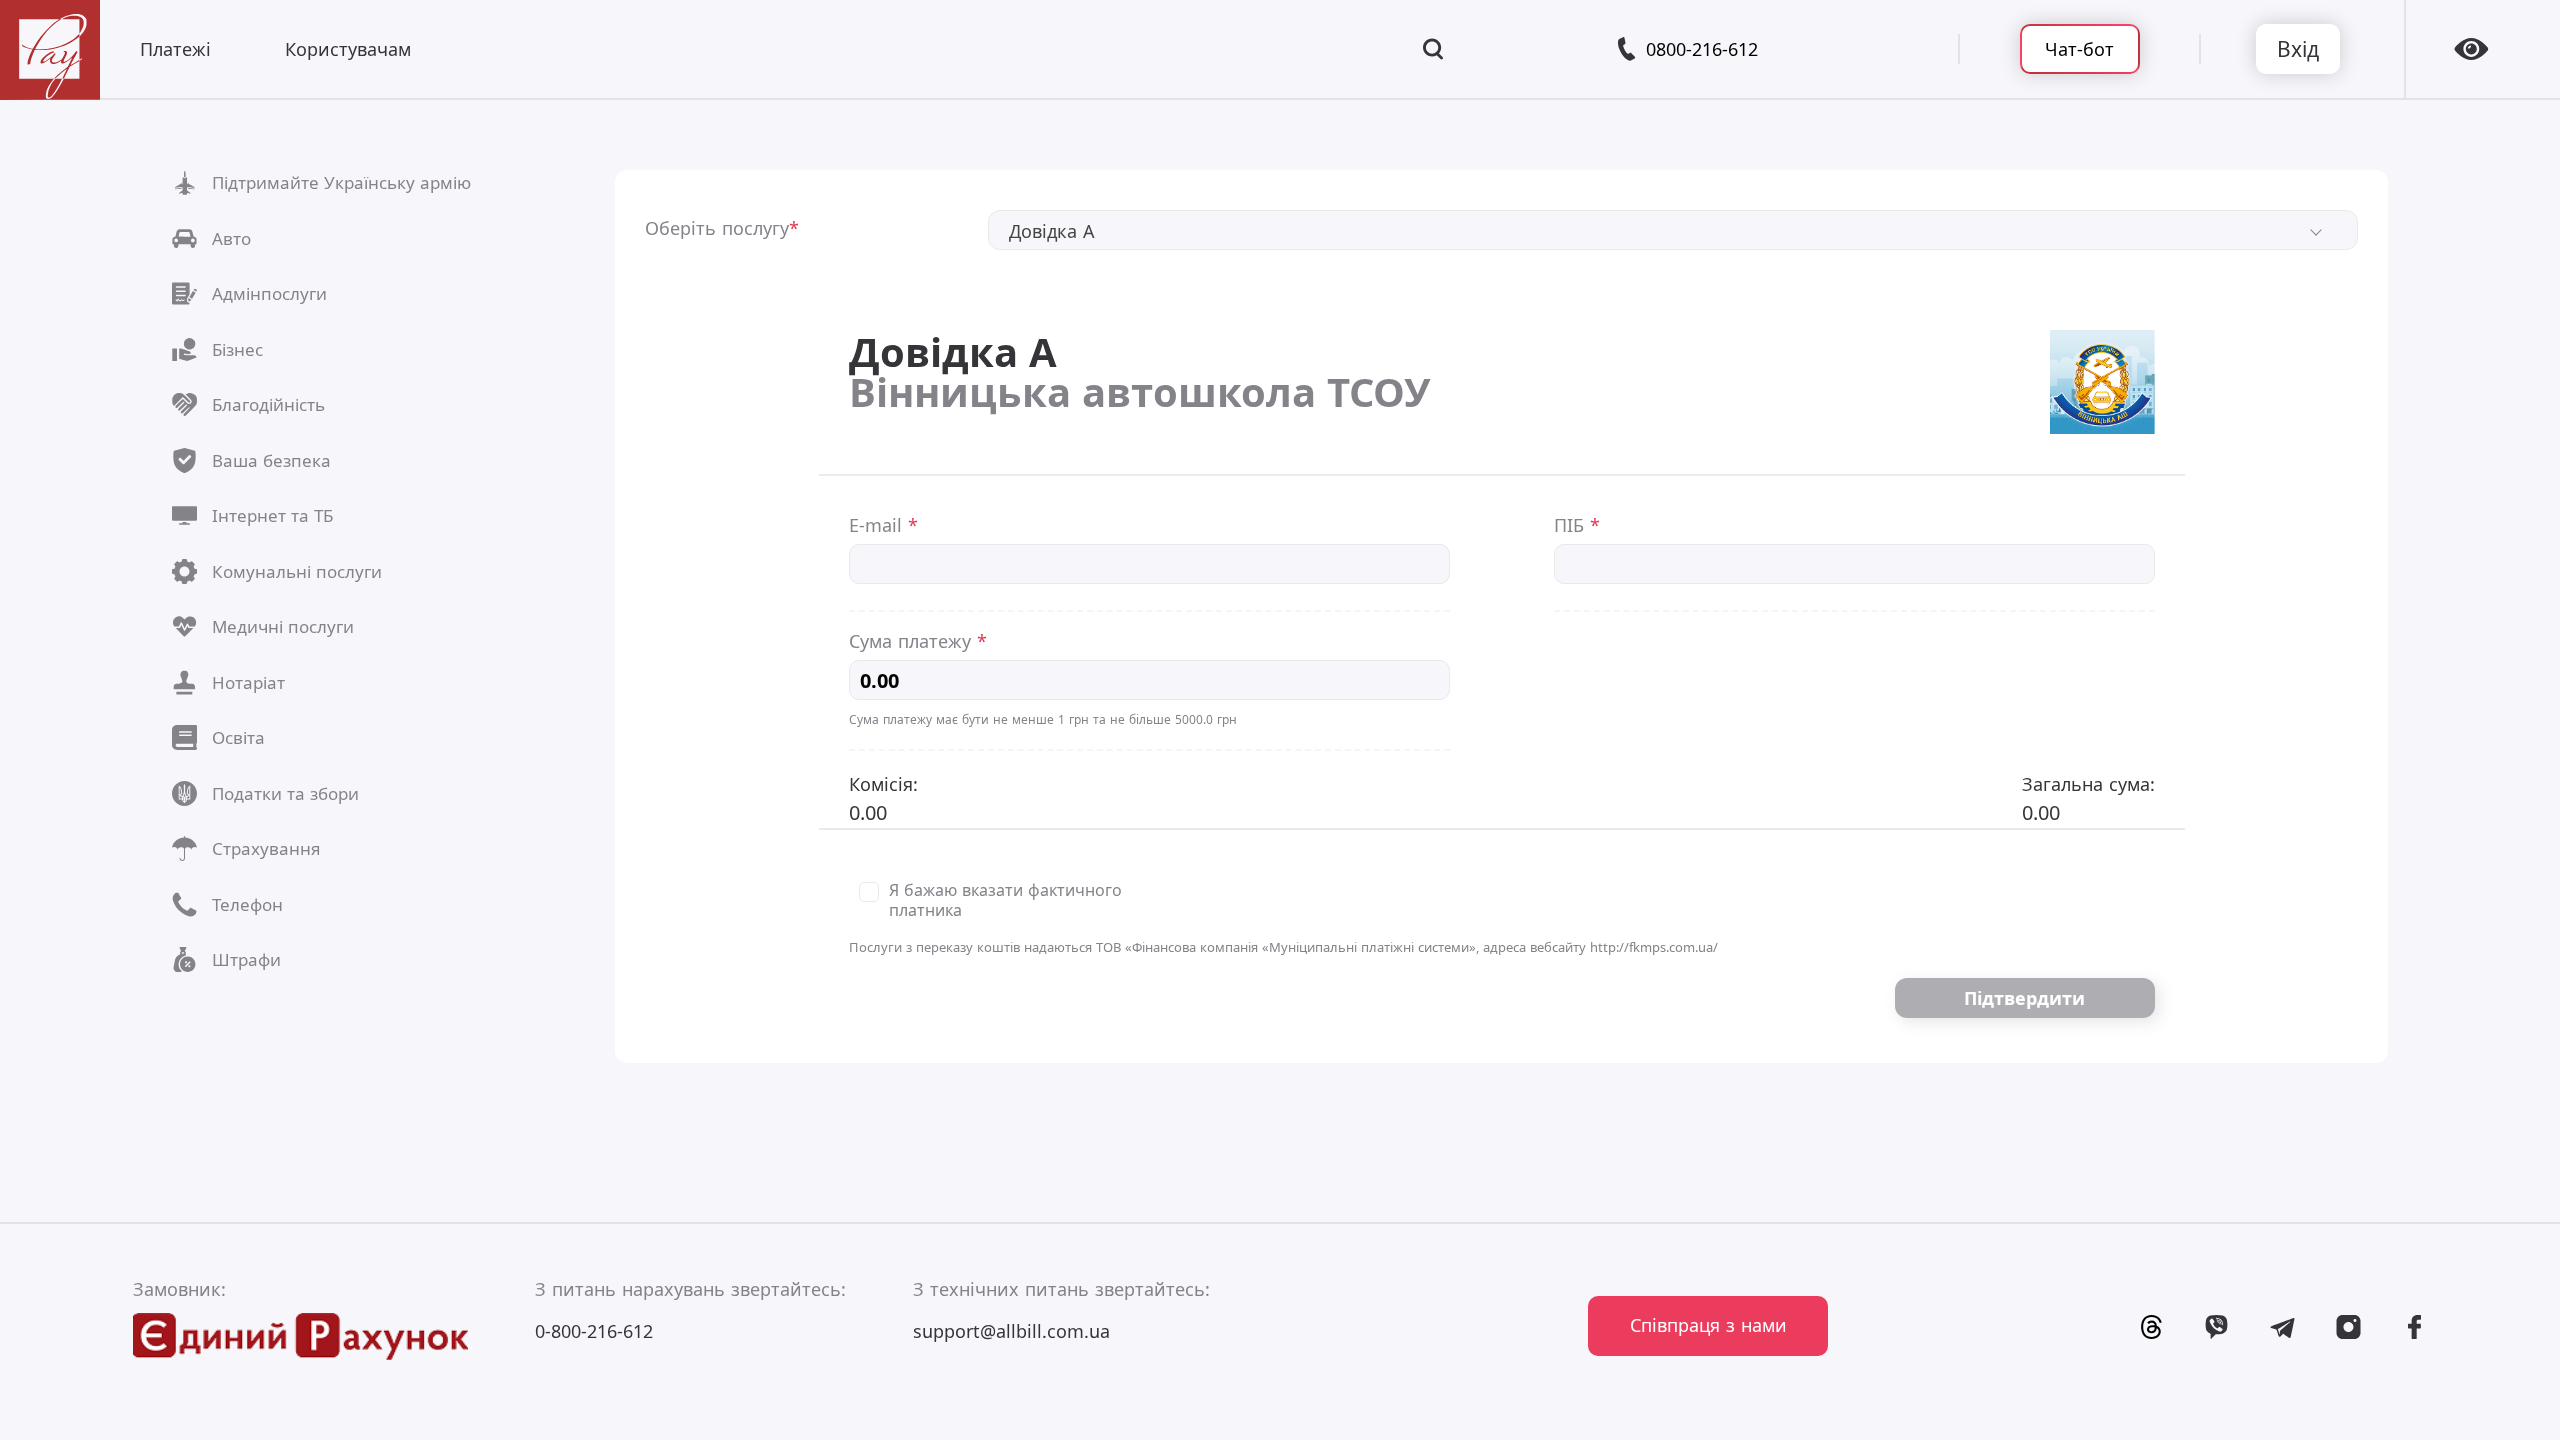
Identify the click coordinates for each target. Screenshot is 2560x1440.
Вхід (2298, 49)
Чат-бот (2079, 49)
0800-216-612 (1702, 49)
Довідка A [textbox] (1052, 231)
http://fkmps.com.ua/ (1654, 947)
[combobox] (1673, 230)
